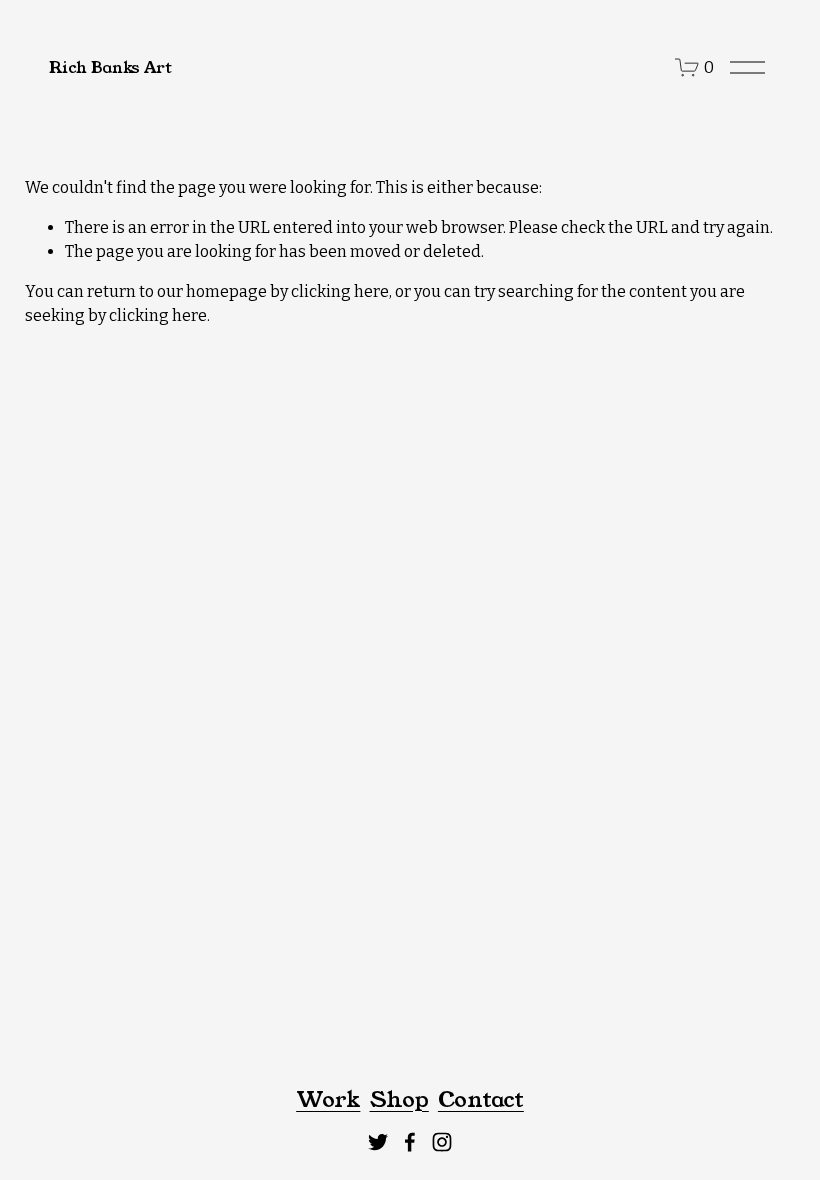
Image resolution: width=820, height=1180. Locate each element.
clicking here (340, 291)
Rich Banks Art (110, 67)
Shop (399, 1100)
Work (328, 1100)
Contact (481, 1100)
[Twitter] (378, 1142)
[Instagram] (442, 1142)
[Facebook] (410, 1142)
